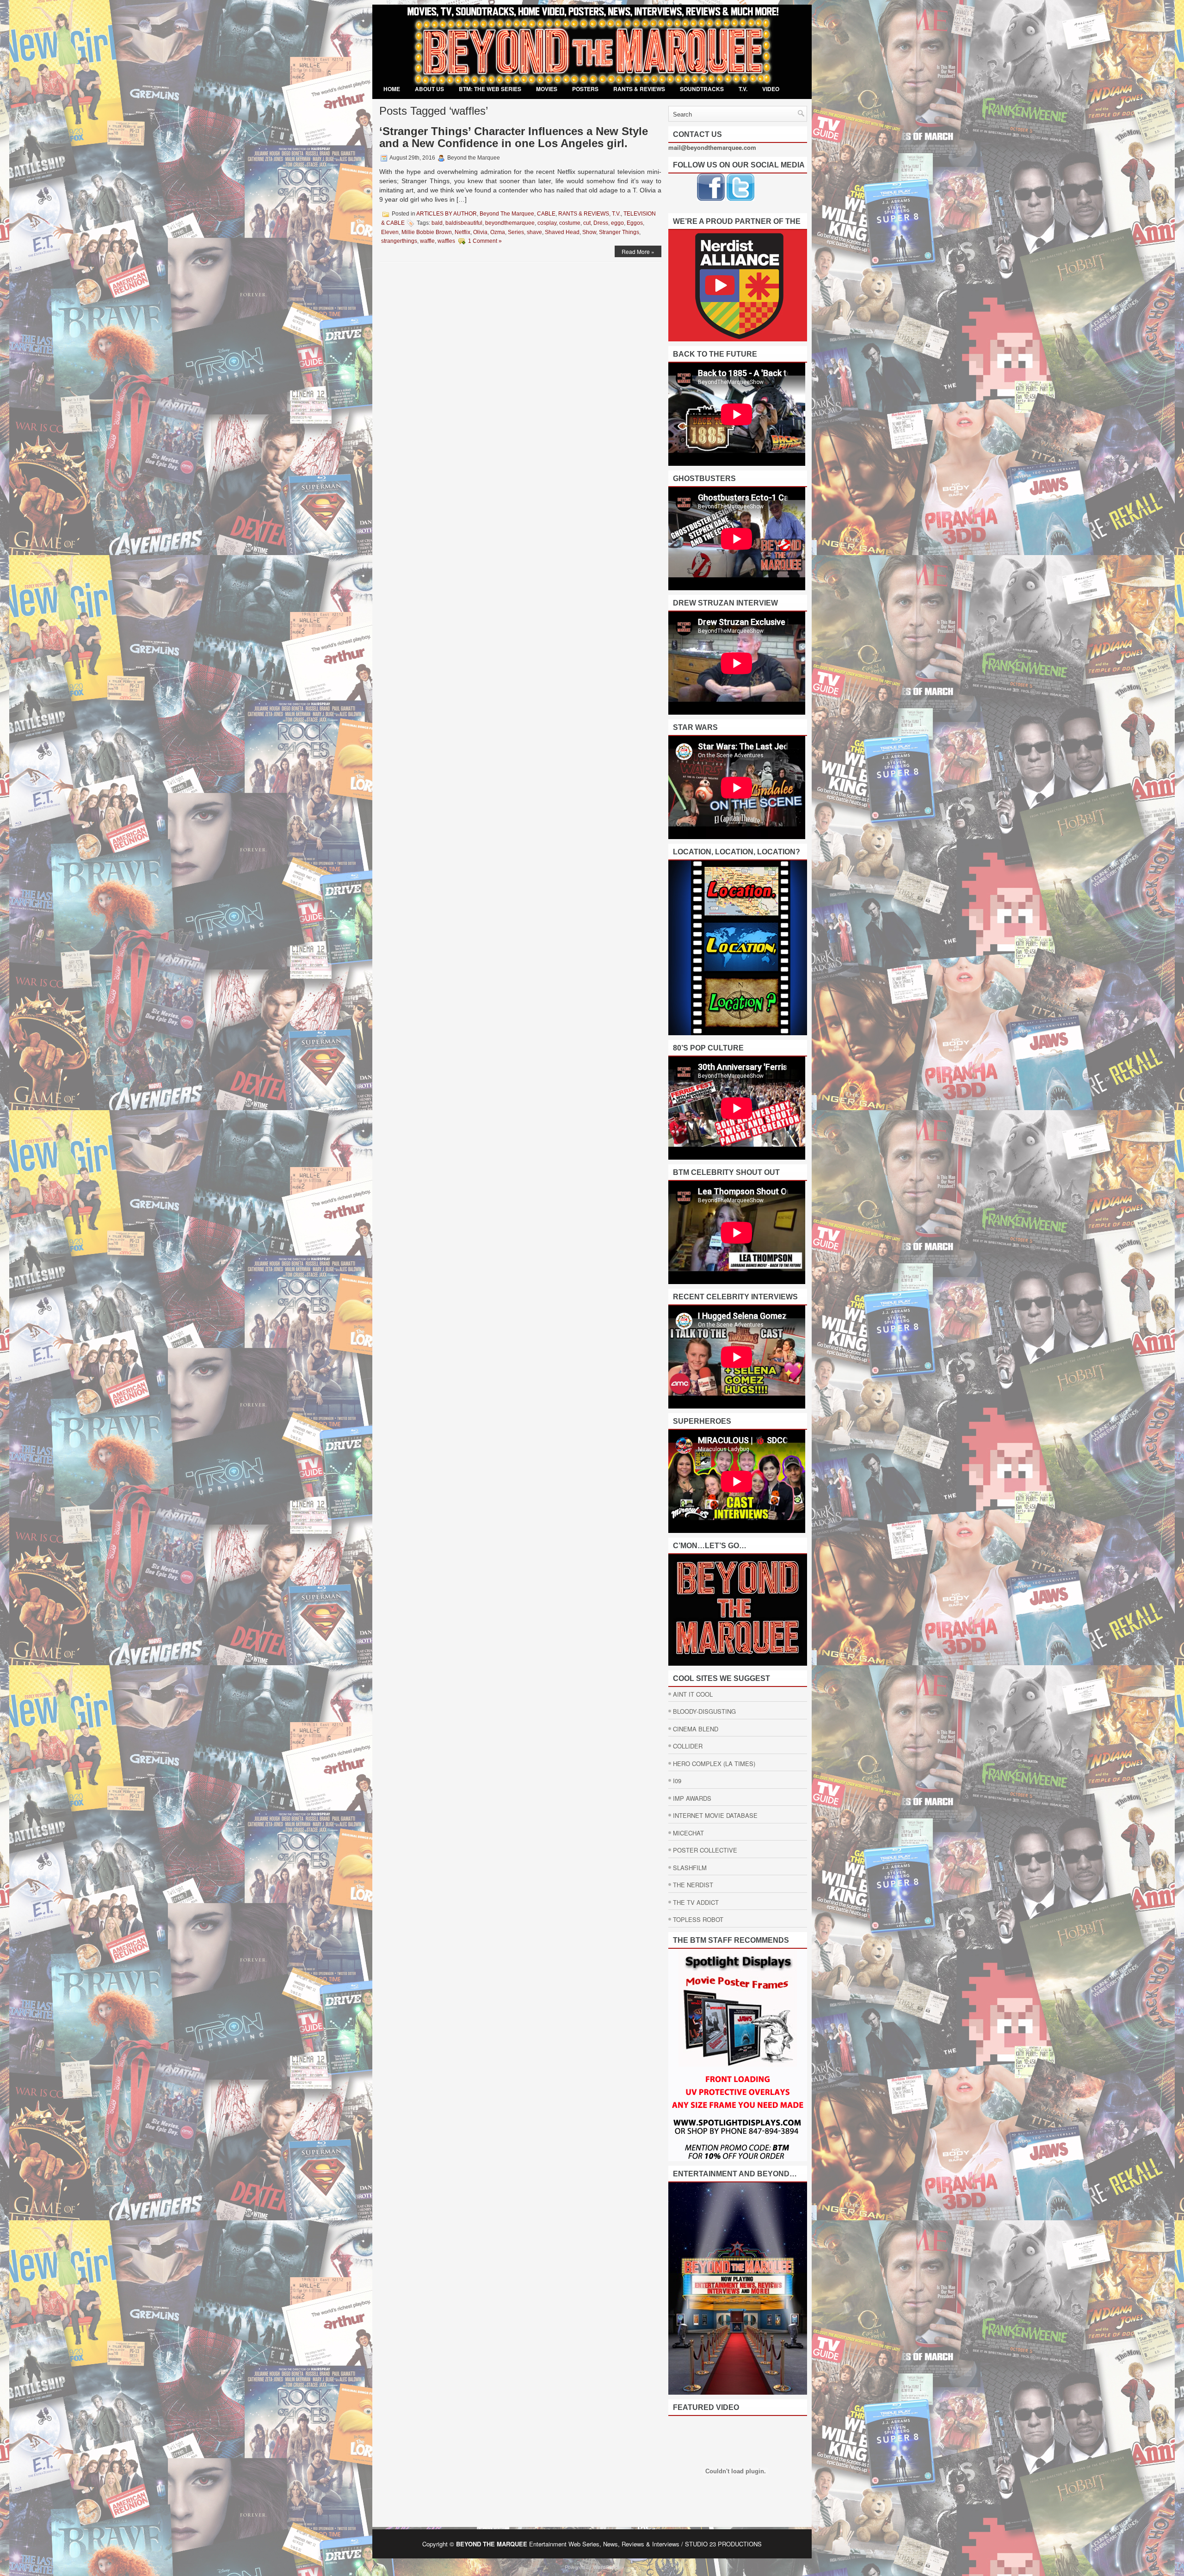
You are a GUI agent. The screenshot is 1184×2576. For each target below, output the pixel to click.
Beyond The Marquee (507, 214)
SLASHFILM (690, 1868)
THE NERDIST (693, 1885)
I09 (677, 1781)
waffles (446, 241)
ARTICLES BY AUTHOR (447, 214)
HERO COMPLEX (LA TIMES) (714, 1764)
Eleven (390, 232)
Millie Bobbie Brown (427, 232)
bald (437, 223)
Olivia (480, 232)
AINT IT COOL (693, 1694)
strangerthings (399, 241)
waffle (427, 241)
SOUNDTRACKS (702, 89)
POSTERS (585, 89)
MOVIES (547, 89)
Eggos (635, 223)
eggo (617, 223)
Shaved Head (562, 232)
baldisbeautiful (464, 223)
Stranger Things (619, 232)
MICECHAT (688, 1833)
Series (516, 232)
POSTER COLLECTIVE (705, 1850)
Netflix (462, 232)
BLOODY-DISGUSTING (704, 1711)
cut (587, 223)
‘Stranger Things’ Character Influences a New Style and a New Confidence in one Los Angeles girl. (514, 137)
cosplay (547, 223)
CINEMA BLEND (696, 1729)
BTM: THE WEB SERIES (490, 89)
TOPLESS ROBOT (698, 1919)
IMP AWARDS (692, 1798)
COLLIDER (688, 1746)
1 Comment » (485, 241)
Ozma (498, 232)
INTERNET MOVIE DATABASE (715, 1815)
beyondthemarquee (510, 223)
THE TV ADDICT (696, 1902)
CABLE (546, 214)
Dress (601, 223)
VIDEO (771, 89)
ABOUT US (429, 89)
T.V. (743, 89)
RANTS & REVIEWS (639, 89)
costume (570, 223)
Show (589, 232)
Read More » (638, 251)
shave (534, 232)
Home (392, 89)
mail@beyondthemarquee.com (712, 147)
